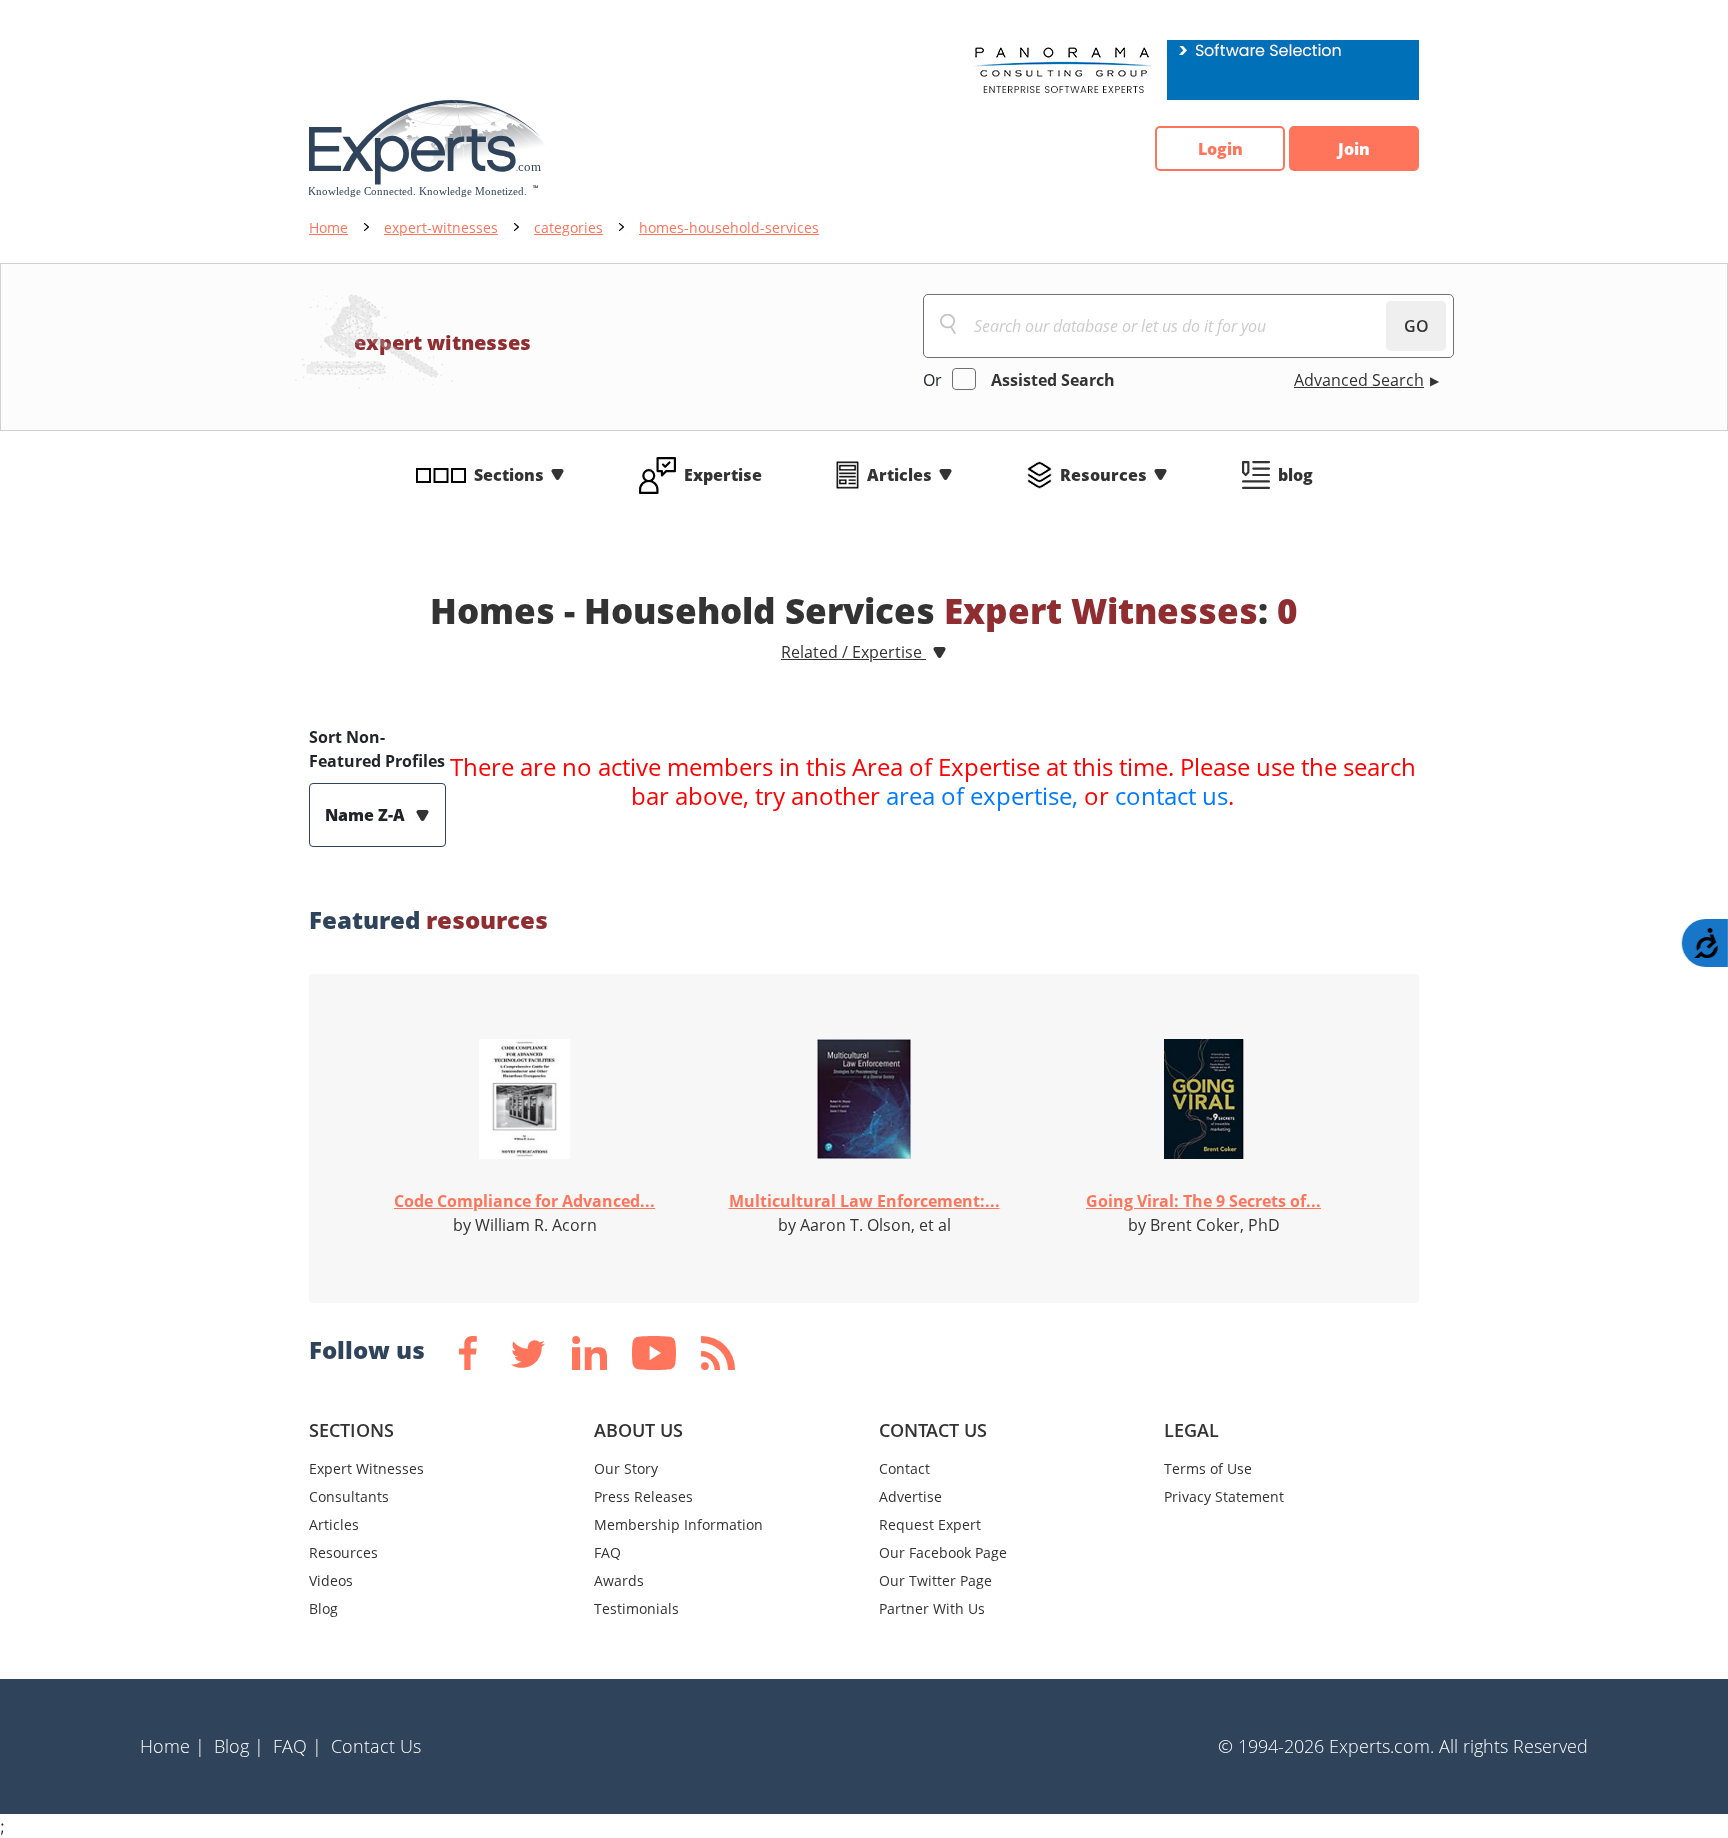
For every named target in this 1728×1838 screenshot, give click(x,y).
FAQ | (297, 1746)
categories (568, 227)
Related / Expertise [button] (853, 652)
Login (1220, 149)
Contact (904, 1468)
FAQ (607, 1552)
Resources (1103, 475)
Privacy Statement (1224, 1496)
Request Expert (930, 1524)
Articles (899, 475)
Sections (509, 475)
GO (1416, 326)
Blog (323, 1608)
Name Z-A (367, 815)
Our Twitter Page (935, 1580)
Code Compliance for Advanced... (524, 1201)
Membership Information (678, 1524)
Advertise (910, 1496)
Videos (331, 1580)
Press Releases (643, 1496)
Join (1354, 149)
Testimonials (636, 1608)
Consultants (349, 1496)
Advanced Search (1359, 380)
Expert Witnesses (366, 1468)
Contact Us (376, 1746)
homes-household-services (729, 227)
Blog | (239, 1746)
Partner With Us (932, 1608)
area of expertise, (982, 795)
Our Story (626, 1468)
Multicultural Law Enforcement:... (864, 1201)
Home (328, 227)
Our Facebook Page (943, 1552)
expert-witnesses (441, 227)
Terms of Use (1208, 1468)
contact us (1171, 795)
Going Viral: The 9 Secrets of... (1203, 1201)
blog (1295, 475)
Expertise (723, 475)
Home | (172, 1746)
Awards (619, 1580)
